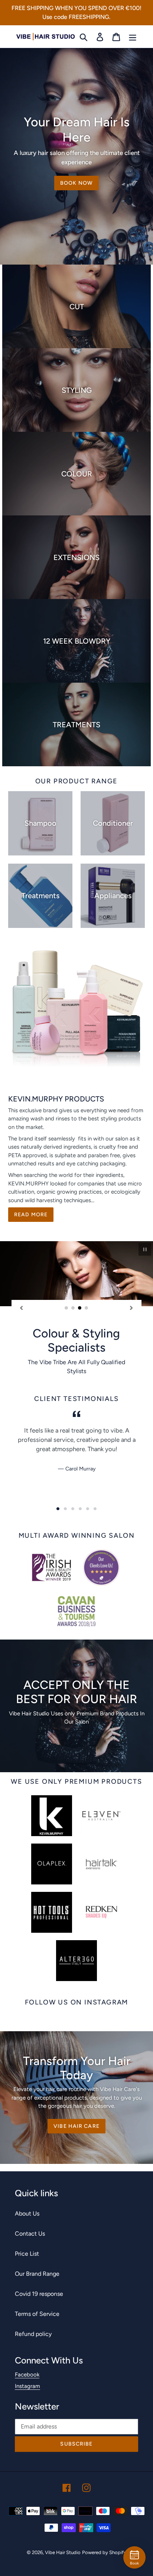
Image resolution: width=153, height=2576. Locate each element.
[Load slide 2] (73, 1308)
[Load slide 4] (87, 1308)
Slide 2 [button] (65, 1509)
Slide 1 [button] (58, 1509)
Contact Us (30, 2234)
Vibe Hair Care (76, 2126)
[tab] (58, 1509)
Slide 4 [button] (80, 1509)
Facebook (27, 2375)
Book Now (76, 183)
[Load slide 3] (80, 1308)
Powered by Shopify (104, 2552)
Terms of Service (37, 2314)
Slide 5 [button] (88, 1509)
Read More (31, 1215)
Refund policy (33, 2334)
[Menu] (133, 37)
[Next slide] (131, 1308)
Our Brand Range (37, 2274)
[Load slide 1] (66, 1308)
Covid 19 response (39, 2294)
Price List (27, 2254)
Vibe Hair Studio (63, 2552)
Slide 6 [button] (95, 1509)
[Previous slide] (22, 1308)
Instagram (27, 2386)
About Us (27, 2213)
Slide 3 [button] (73, 1509)
